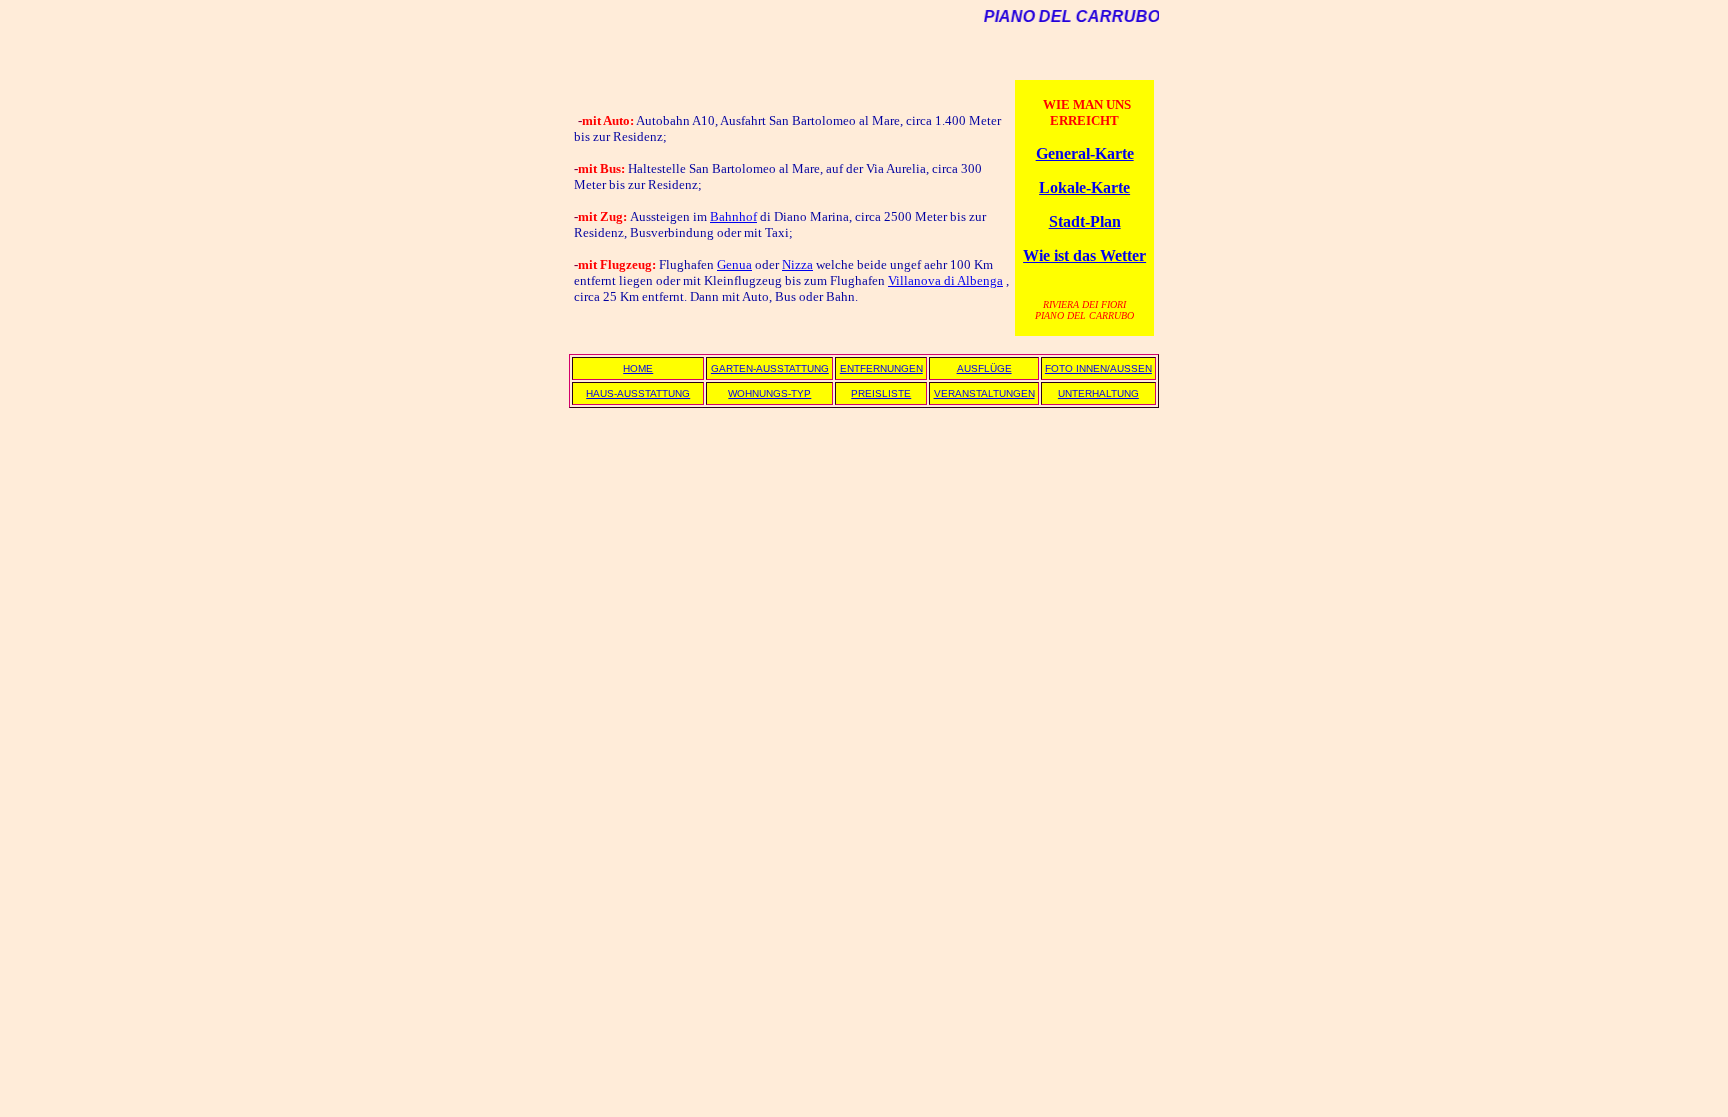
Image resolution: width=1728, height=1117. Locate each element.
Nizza (797, 264)
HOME (638, 368)
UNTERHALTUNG (1098, 393)
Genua (734, 264)
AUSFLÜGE (984, 368)
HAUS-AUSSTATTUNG (638, 393)
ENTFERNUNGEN (881, 368)
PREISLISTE (881, 393)
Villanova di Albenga (945, 280)
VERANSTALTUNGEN (984, 393)
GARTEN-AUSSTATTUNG (770, 368)
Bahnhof (733, 216)
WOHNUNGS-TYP (769, 393)
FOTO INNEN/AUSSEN (1098, 368)
